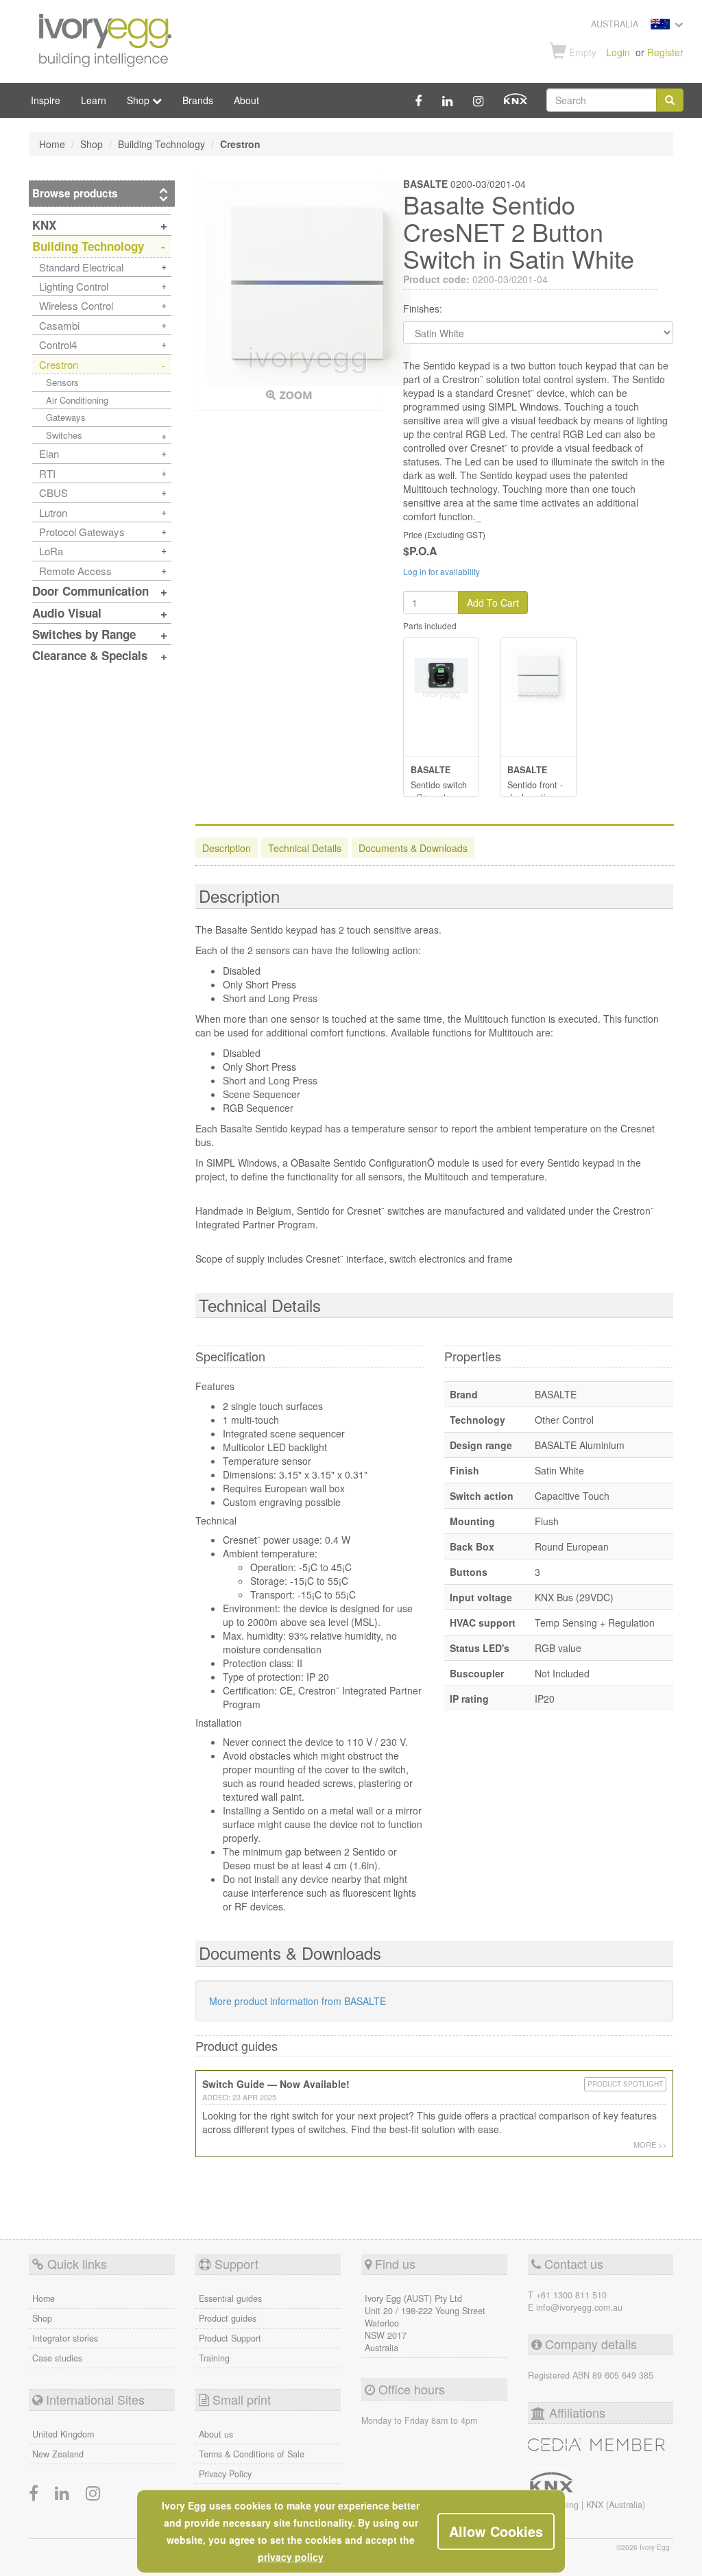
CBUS (53, 493)
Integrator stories (65, 2338)
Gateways (66, 417)
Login (618, 52)
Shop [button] (140, 100)
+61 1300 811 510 (571, 2295)
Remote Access (75, 571)
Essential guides (230, 2298)
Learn (94, 100)
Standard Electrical (81, 267)
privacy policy (291, 2557)
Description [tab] (227, 848)
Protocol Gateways (82, 532)
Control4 (58, 344)
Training (214, 2358)
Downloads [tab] (413, 848)
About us (216, 2434)
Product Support (230, 2338)
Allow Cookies (496, 2531)
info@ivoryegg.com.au (579, 2307)
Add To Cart (493, 603)
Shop (42, 2318)
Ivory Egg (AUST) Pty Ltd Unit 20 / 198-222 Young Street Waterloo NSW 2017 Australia (425, 2323)
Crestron (59, 364)
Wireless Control (76, 305)
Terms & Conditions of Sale (252, 2454)
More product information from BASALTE (298, 2001)
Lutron (53, 512)
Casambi (59, 325)
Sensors (62, 382)
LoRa (51, 551)
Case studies (57, 2358)
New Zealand (58, 2454)
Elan (49, 453)
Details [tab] (305, 848)
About (246, 100)
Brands (198, 100)
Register (665, 52)
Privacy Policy (225, 2474)
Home (44, 2298)
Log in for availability (441, 571)
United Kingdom (63, 2434)
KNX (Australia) (616, 2505)
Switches (64, 435)
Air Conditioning (77, 400)
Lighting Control (74, 286)
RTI (47, 473)
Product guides (228, 2318)
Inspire (46, 100)
